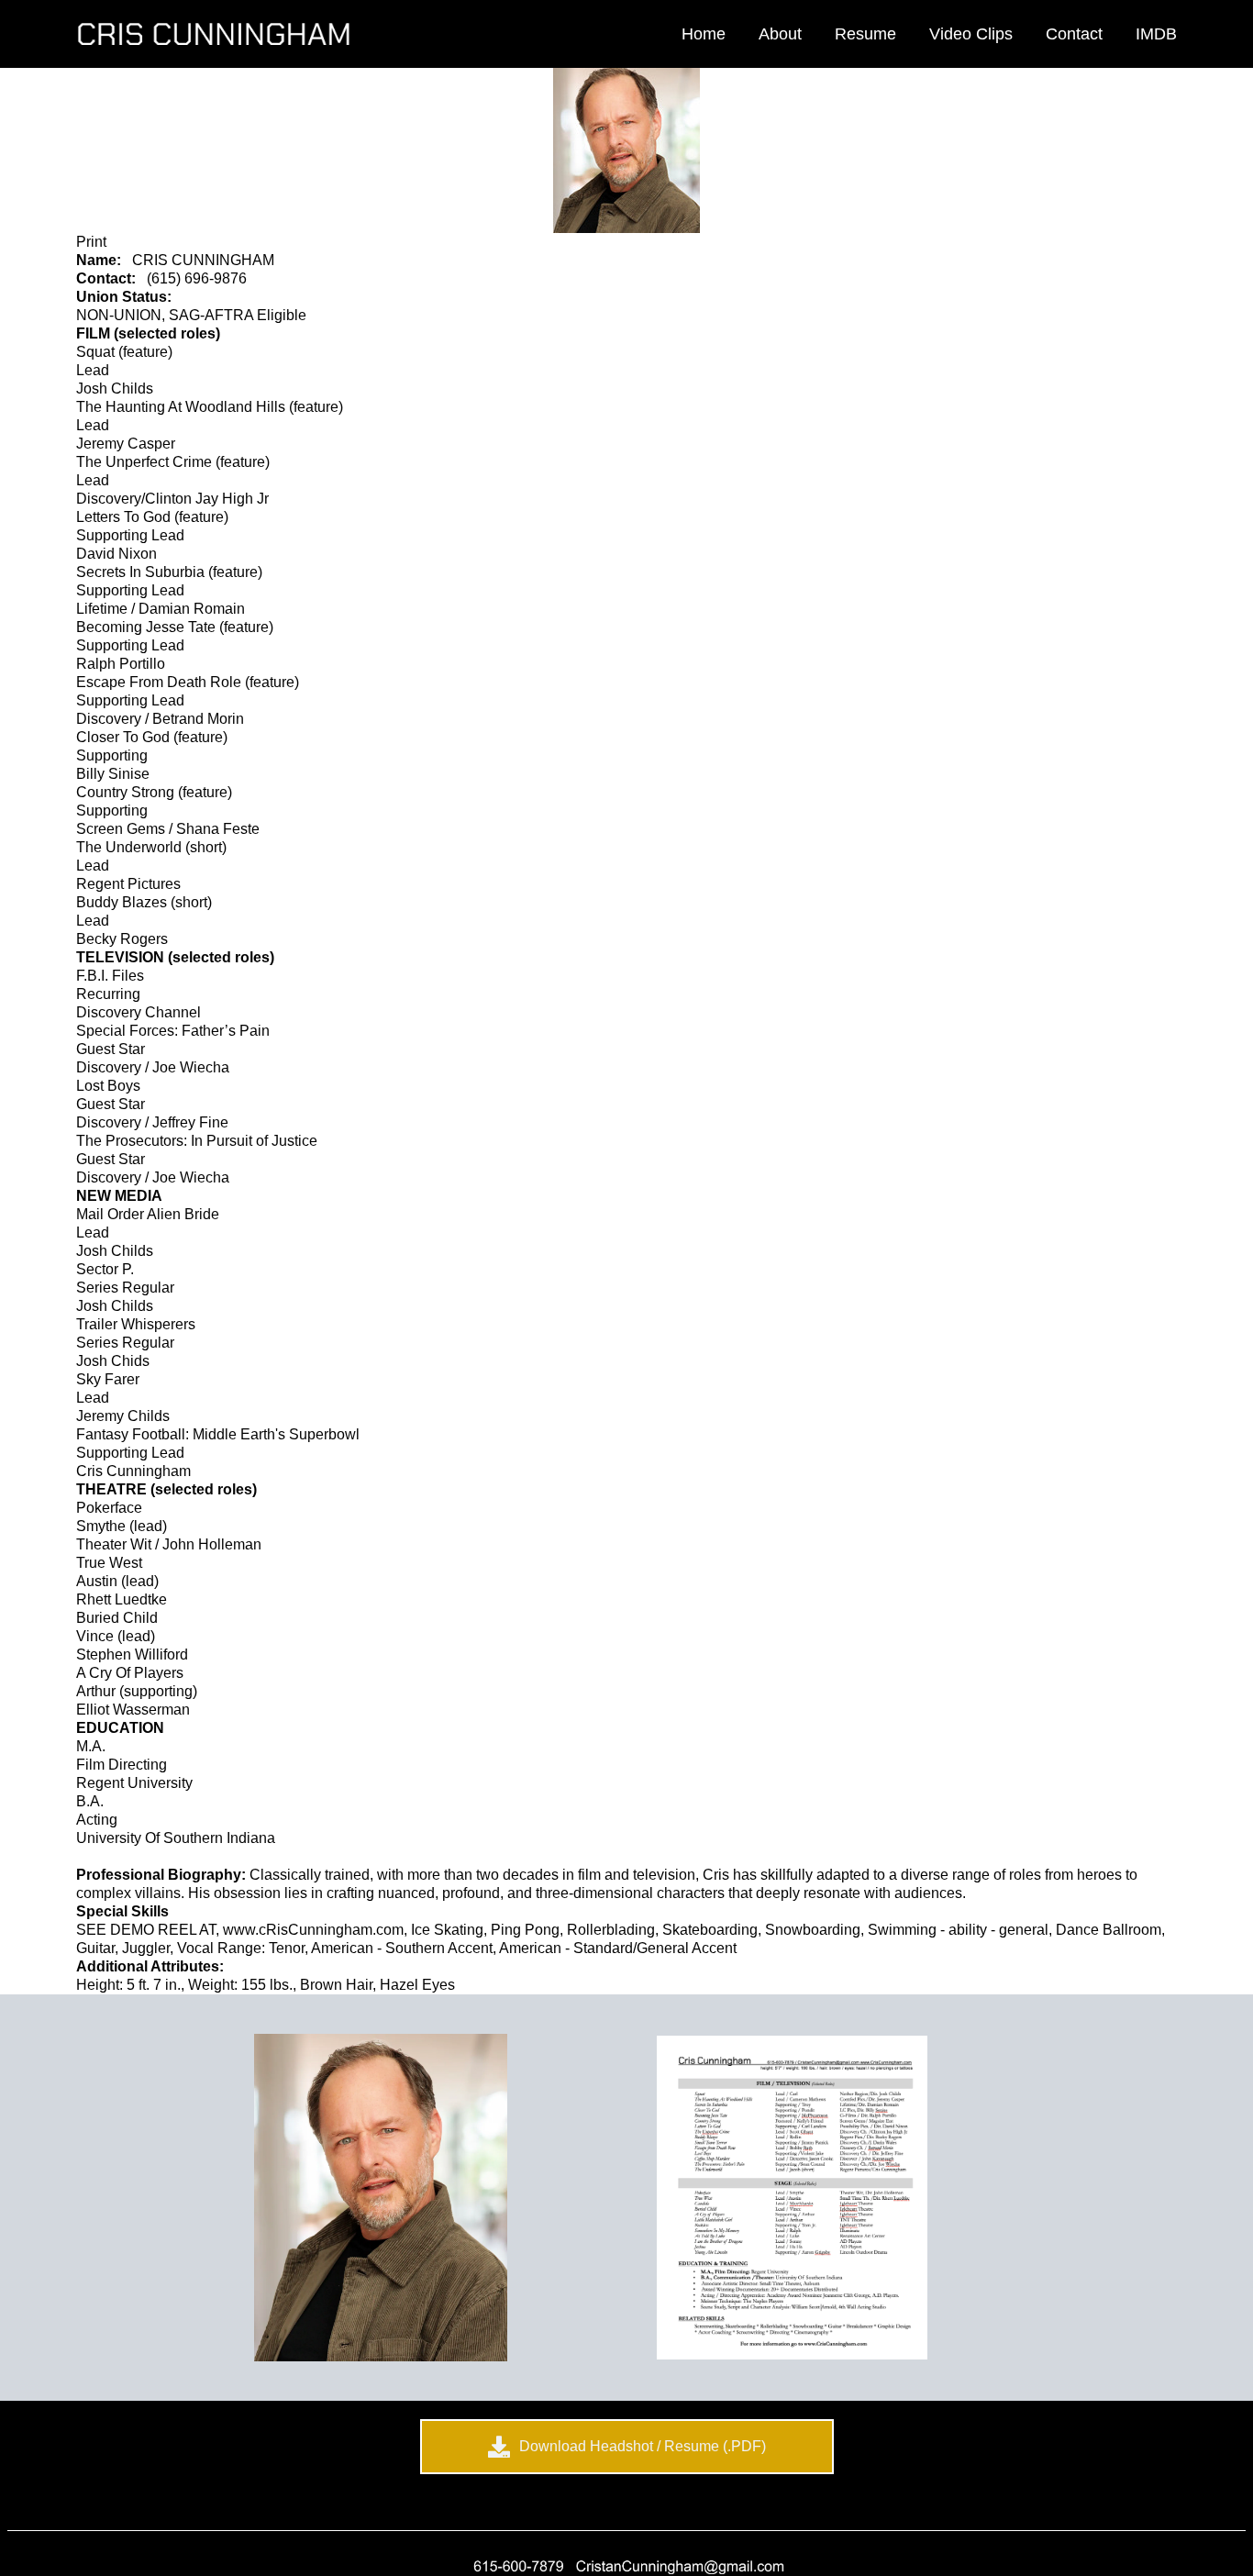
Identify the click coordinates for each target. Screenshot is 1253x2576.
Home (704, 34)
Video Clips (971, 34)
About (780, 34)
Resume (865, 34)
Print (91, 242)
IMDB (1156, 34)
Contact (1074, 34)
